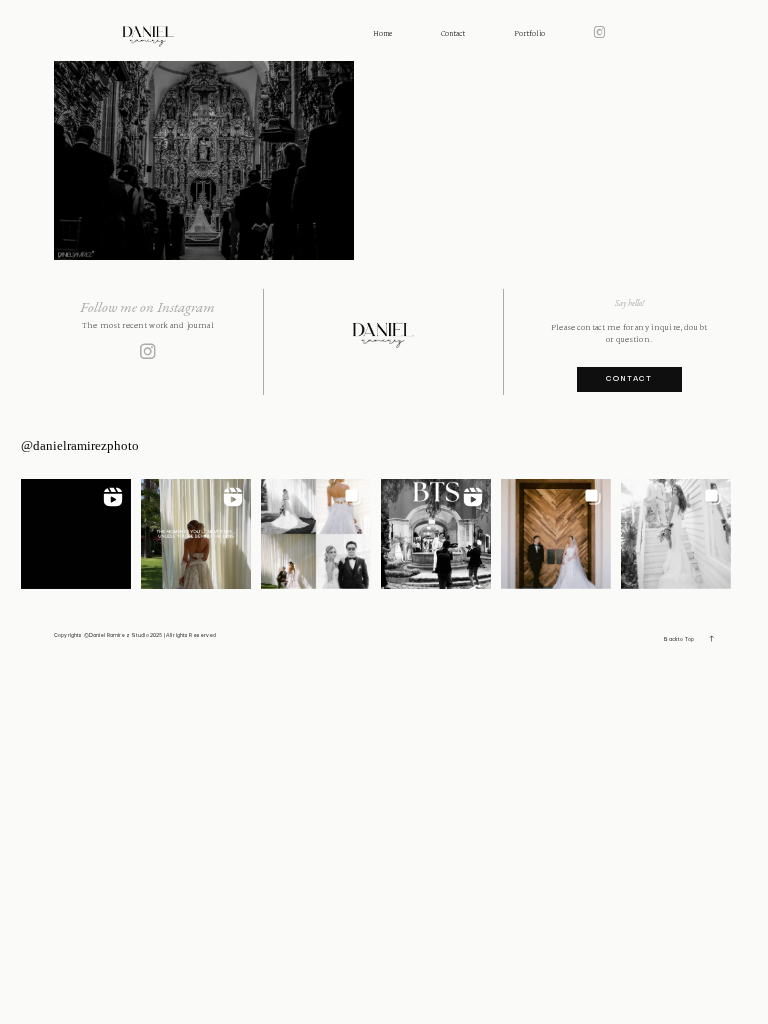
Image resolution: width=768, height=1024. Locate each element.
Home (382, 34)
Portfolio (529, 34)
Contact (453, 34)
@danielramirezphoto (80, 445)
